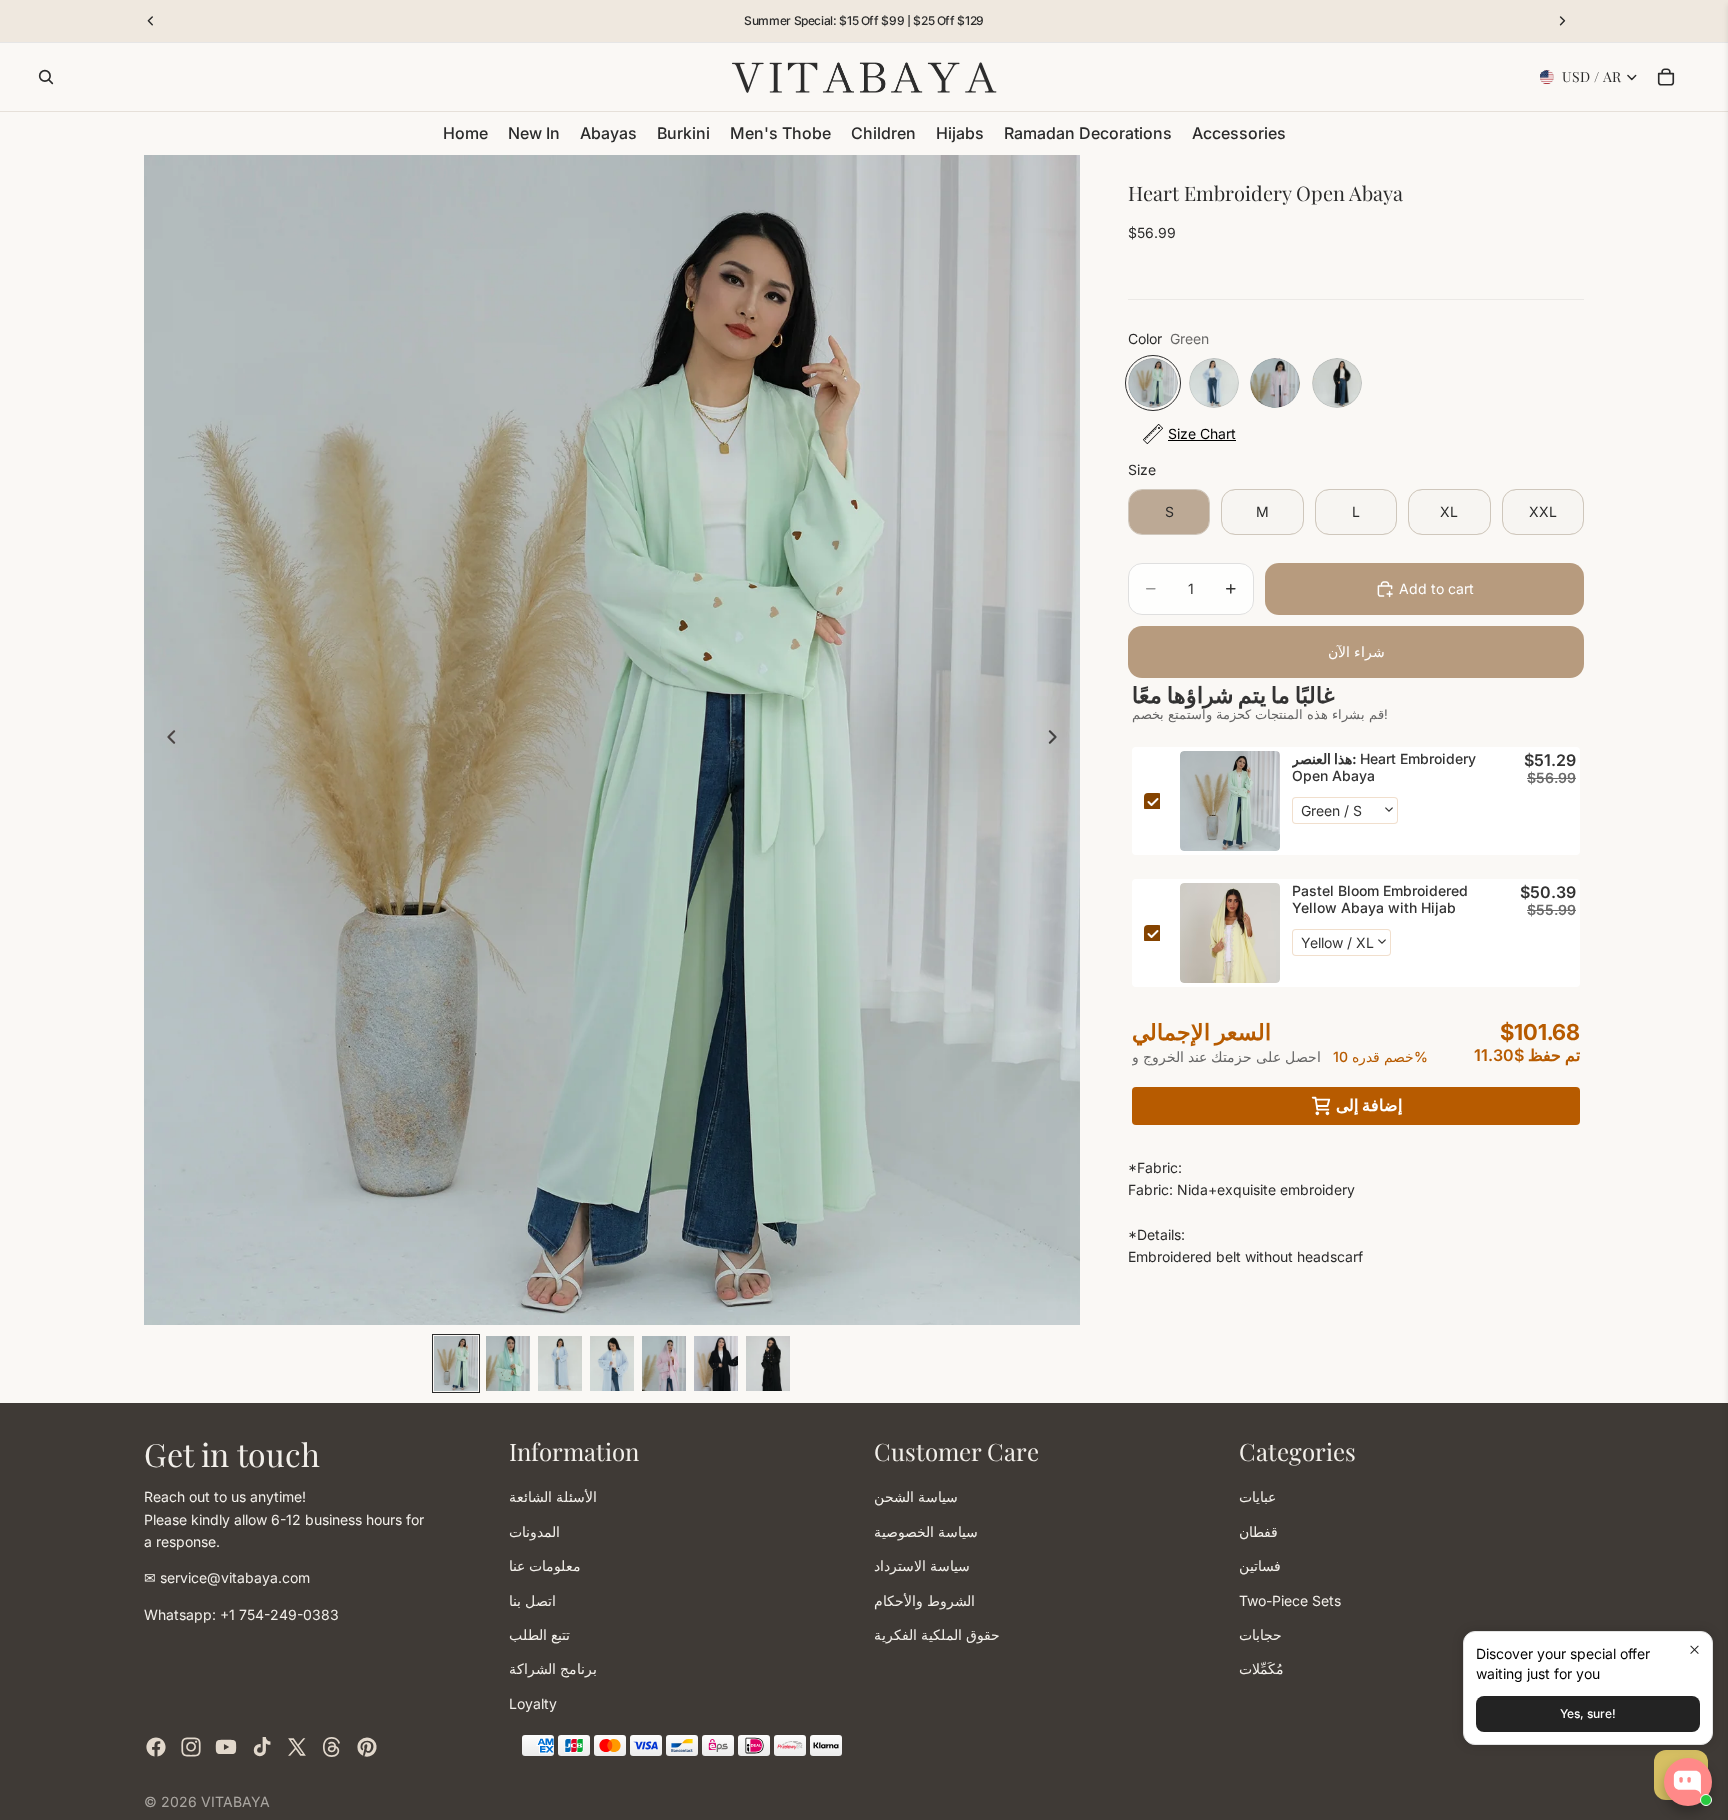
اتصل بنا (532, 1599)
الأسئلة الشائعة (553, 1496)
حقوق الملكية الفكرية (937, 1633)
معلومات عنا (545, 1565)
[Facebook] (156, 1747)
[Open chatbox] (1688, 1782)
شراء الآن (1356, 651)
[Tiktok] (262, 1747)
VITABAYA (235, 1801)
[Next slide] (1058, 740)
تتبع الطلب (539, 1633)
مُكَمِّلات (1261, 1668)
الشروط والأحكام (924, 1599)
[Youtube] (226, 1747)
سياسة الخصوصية (926, 1530)
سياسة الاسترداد (922, 1565)
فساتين (1260, 1565)
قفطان (1258, 1530)
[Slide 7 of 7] (768, 1363)
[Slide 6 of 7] (716, 1363)
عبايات (1257, 1496)
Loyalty (533, 1702)
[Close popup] (1694, 1649)
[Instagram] (191, 1747)
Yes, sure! (1588, 1713)
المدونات (534, 1530)
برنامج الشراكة (553, 1668)
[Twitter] (297, 1747)
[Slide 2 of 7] (508, 1363)
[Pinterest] (367, 1747)
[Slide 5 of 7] (664, 1363)
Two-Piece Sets (1290, 1599)
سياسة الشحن (916, 1496)
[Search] (46, 77)
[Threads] (332, 1747)
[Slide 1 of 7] (456, 1363)
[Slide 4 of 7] (612, 1363)
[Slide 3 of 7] (560, 1363)
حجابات (1260, 1633)
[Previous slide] (166, 740)
